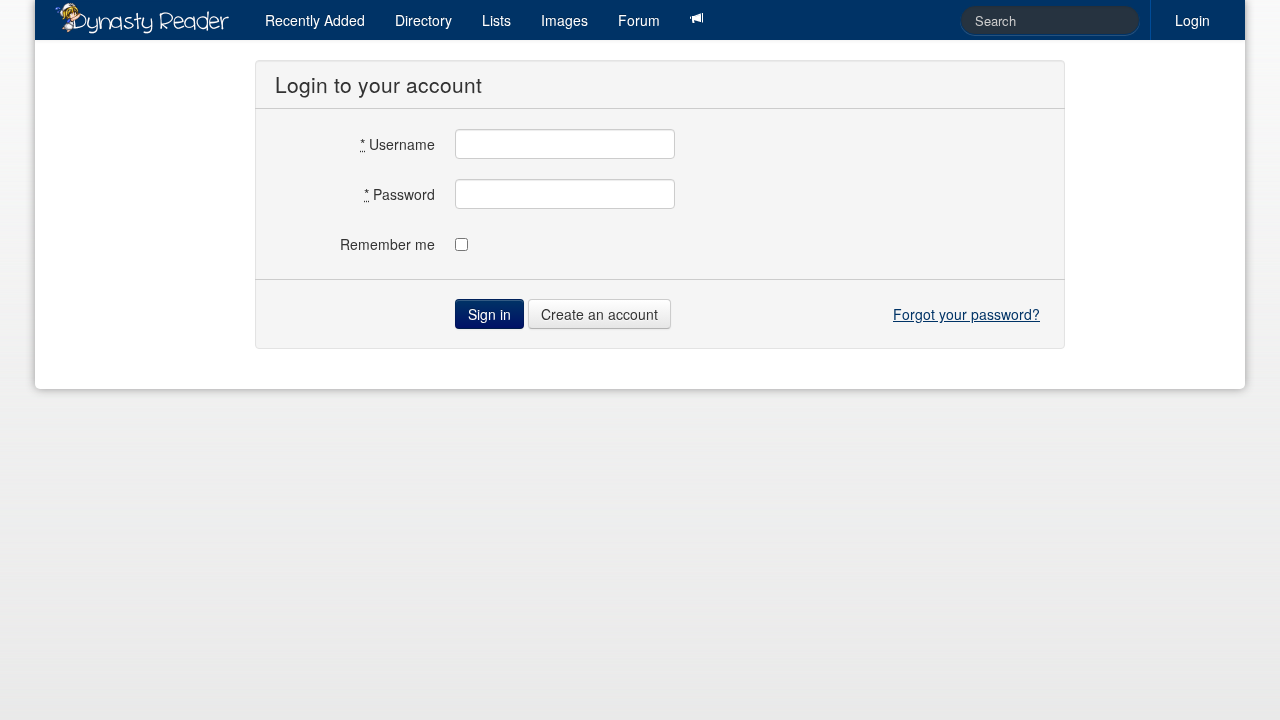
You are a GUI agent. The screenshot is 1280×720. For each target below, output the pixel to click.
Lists (496, 20)
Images (564, 20)
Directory (423, 20)
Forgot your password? (966, 314)
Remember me (387, 244)
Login (1192, 20)
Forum (639, 20)
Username (397, 144)
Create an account (599, 314)
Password (399, 194)
